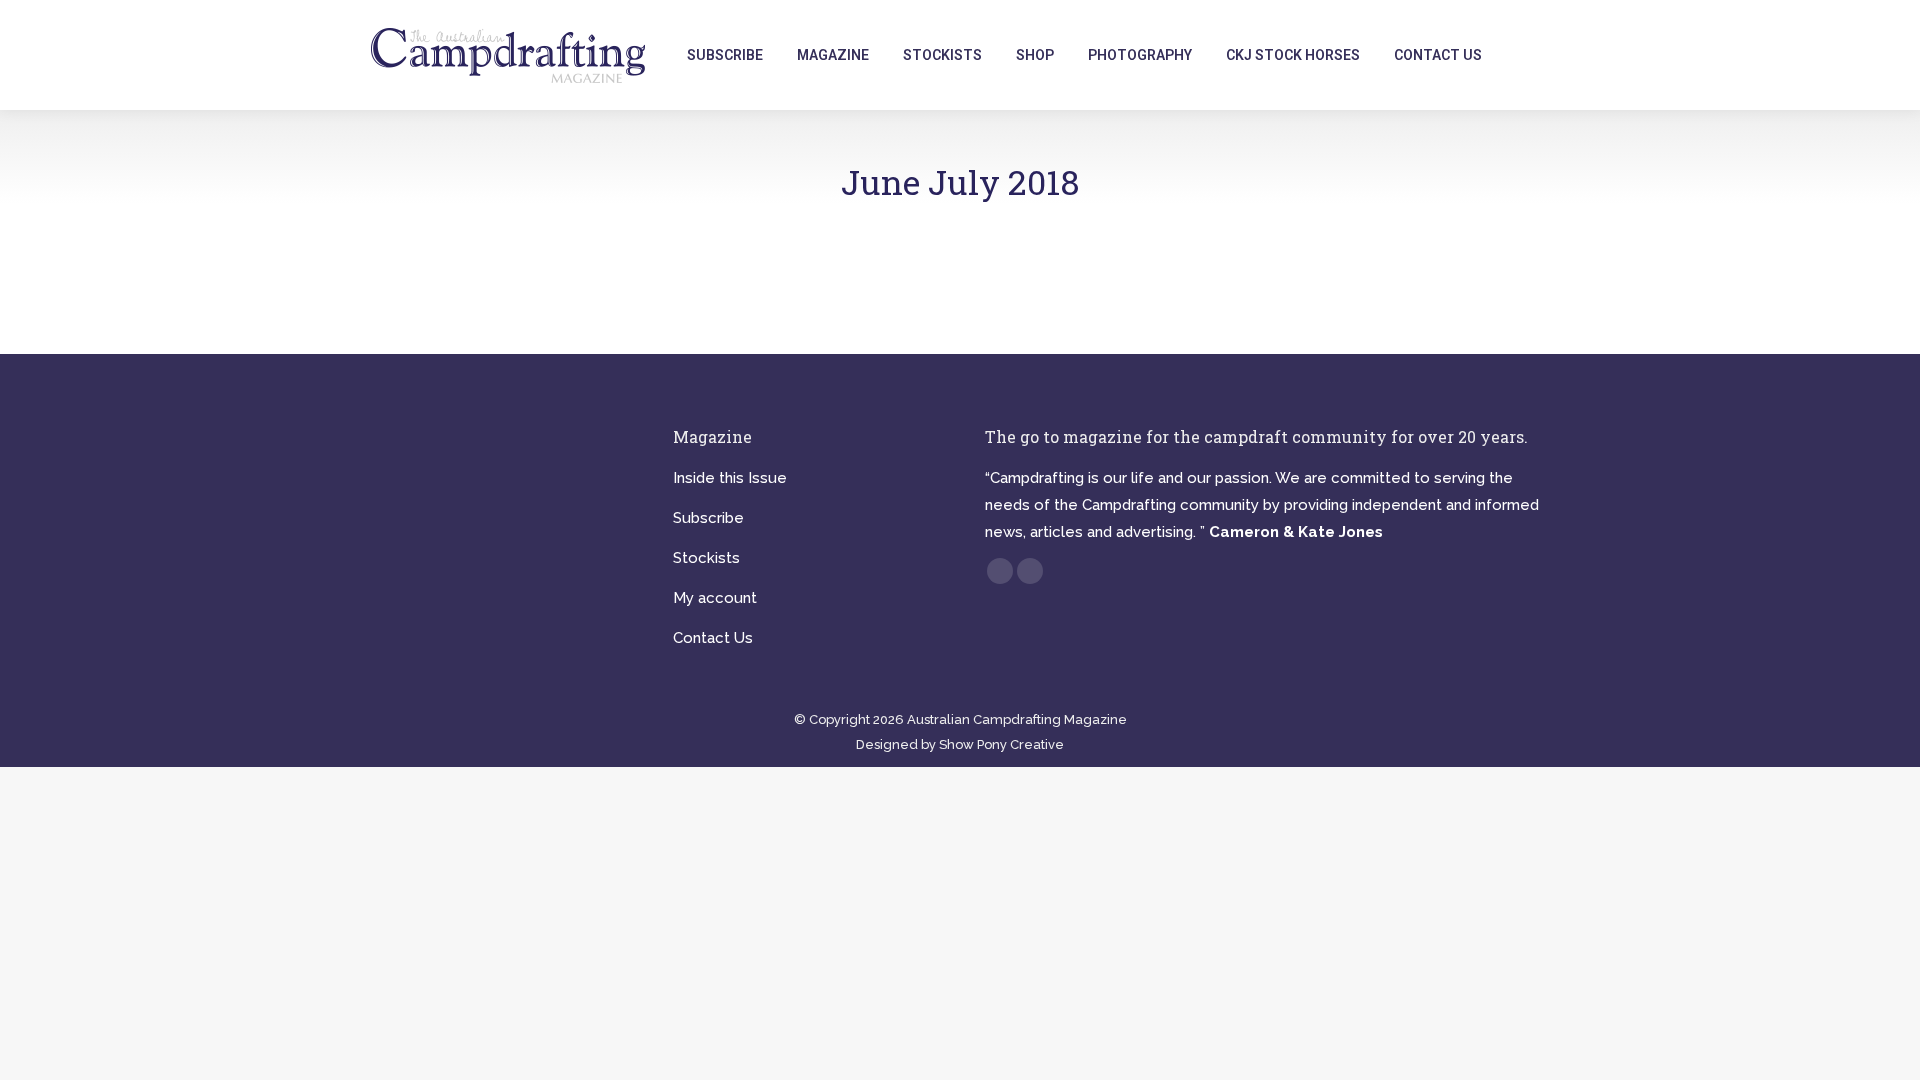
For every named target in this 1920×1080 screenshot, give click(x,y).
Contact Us (713, 638)
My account (715, 598)
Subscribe (708, 518)
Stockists (706, 558)
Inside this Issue (730, 478)
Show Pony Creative (1001, 744)
